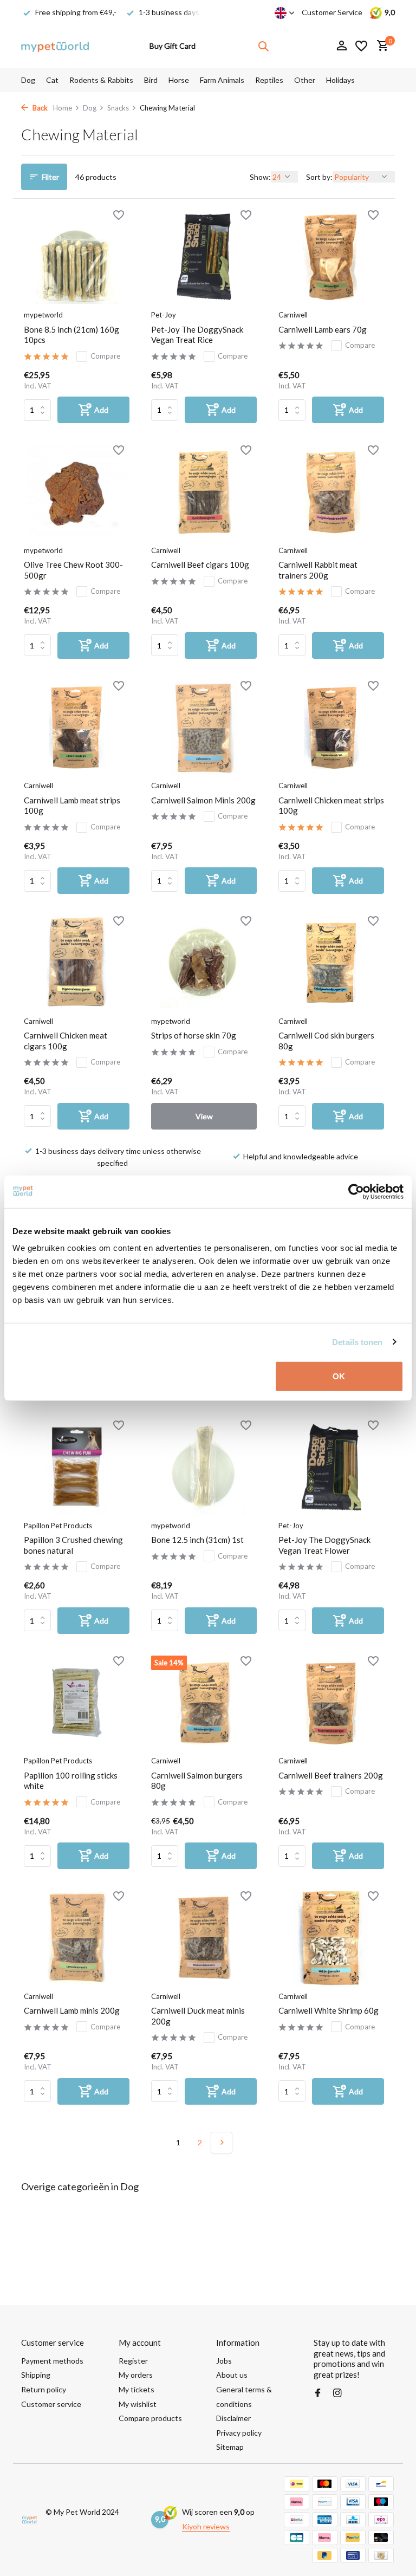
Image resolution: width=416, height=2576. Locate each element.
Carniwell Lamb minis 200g (72, 2010)
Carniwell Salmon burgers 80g (197, 1781)
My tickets (136, 2389)
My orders (136, 2375)
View (204, 1116)
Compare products (150, 2418)
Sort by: (319, 177)
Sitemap (230, 2447)
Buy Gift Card (173, 46)
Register (133, 2361)
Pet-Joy (164, 315)
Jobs (224, 2361)
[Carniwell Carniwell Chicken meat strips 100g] (331, 728)
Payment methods (52, 2361)
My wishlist (138, 2404)
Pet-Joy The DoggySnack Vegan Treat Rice (197, 335)
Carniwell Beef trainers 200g (331, 1775)
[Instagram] (337, 2393)
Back (39, 108)
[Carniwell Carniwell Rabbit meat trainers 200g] (331, 492)
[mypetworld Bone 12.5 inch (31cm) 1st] (204, 1467)
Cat (52, 80)
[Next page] (222, 2143)
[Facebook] (318, 2393)
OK (339, 1376)
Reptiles (269, 80)
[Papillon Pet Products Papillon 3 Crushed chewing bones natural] (77, 1467)
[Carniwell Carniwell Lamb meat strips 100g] (77, 728)
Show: (260, 177)
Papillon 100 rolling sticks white (71, 1781)
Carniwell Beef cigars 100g (200, 564)
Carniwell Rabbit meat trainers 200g (318, 570)
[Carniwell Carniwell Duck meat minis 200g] (204, 1938)
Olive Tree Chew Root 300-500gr (73, 570)
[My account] (342, 46)
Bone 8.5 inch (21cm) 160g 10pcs (71, 335)
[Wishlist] (361, 46)
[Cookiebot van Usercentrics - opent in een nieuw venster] (356, 1191)
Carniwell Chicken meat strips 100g (331, 806)
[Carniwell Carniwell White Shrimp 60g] (331, 1938)
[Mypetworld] (55, 46)
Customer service (51, 2404)
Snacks (118, 108)
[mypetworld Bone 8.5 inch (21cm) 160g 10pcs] (77, 257)
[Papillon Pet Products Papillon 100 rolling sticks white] (77, 1703)
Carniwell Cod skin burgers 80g (326, 1041)
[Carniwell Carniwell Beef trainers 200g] (331, 1703)
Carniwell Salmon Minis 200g (203, 800)
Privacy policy (239, 2433)
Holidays (340, 80)
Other (305, 80)
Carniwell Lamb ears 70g (323, 329)
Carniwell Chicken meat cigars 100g (66, 1041)
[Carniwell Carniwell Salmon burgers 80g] (204, 1703)
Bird (151, 80)
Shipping (36, 2375)
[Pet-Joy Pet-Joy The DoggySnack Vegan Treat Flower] (331, 1467)
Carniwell (293, 315)
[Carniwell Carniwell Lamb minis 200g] (77, 1938)
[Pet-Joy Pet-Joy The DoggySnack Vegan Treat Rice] (204, 257)
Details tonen (357, 1342)
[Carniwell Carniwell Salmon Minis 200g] (204, 728)
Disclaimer (233, 2418)
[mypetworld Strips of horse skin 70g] (204, 963)
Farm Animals (222, 80)
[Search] (263, 46)
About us (232, 2375)
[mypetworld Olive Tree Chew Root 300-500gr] (77, 492)
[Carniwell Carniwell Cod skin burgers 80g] (331, 963)
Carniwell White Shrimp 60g (329, 2010)
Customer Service (332, 12)
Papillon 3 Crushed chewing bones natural (73, 1545)
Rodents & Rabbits (101, 80)
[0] (380, 46)
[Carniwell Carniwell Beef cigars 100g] (204, 492)
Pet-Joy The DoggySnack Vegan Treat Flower (324, 1545)
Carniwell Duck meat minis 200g (198, 2016)
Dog (28, 80)
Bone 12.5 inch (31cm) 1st (197, 1540)
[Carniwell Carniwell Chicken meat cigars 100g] (77, 963)
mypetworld (43, 315)
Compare (105, 356)
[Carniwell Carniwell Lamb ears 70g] (331, 257)
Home (63, 108)
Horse (179, 80)
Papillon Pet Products (58, 1526)
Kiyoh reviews (206, 2526)
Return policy (44, 2389)
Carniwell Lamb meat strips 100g (72, 806)
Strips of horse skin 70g (194, 1035)
